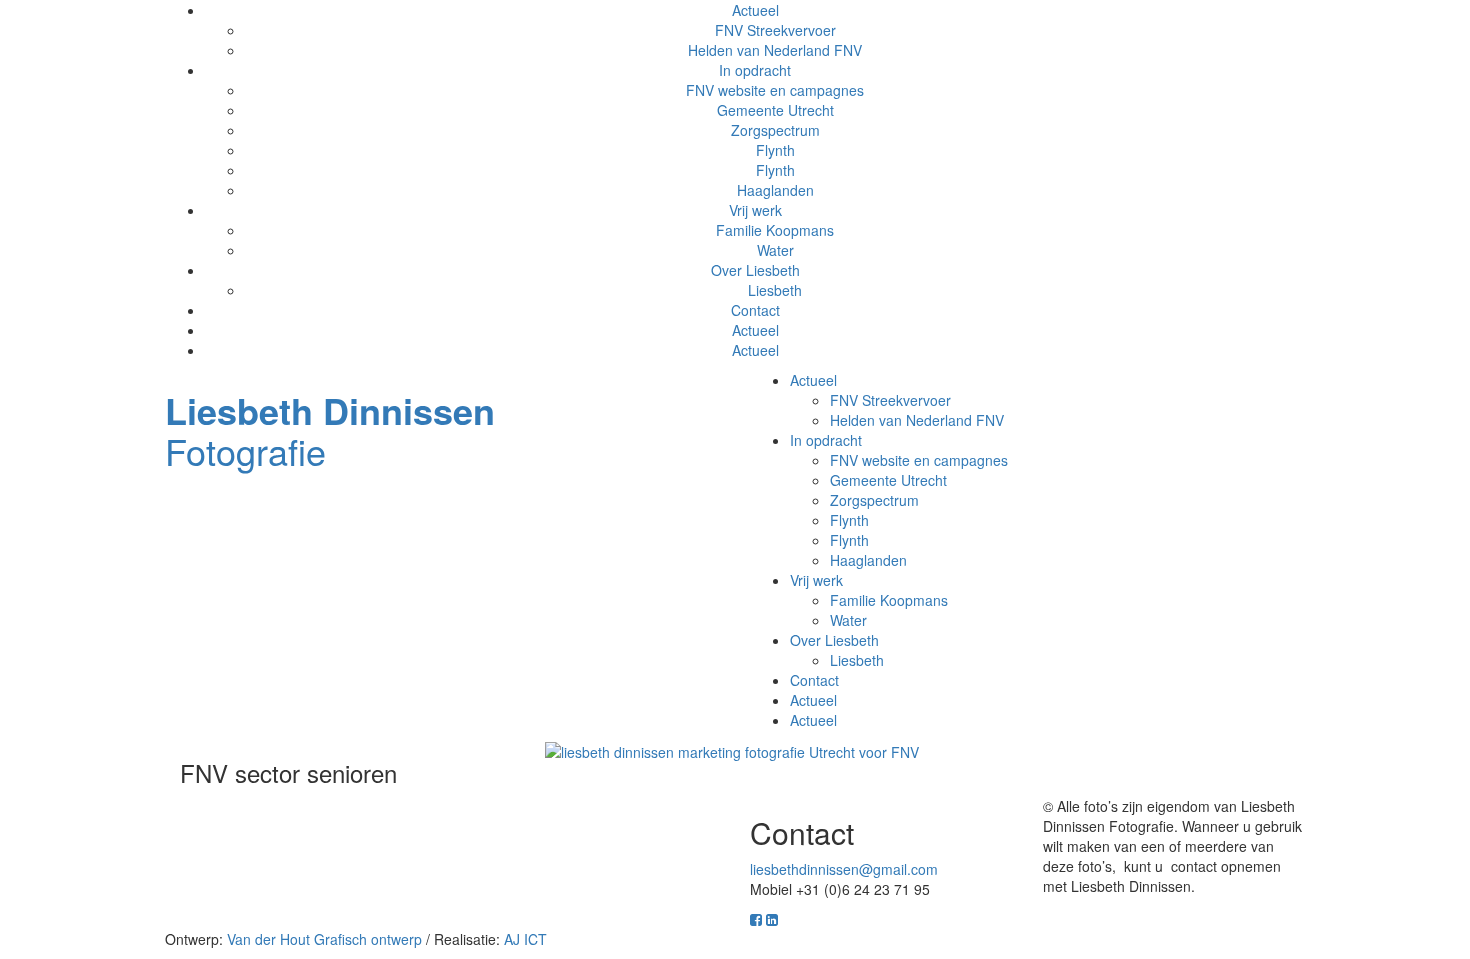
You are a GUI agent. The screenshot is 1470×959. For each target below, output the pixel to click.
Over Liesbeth (755, 270)
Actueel (755, 330)
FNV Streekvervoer (775, 30)
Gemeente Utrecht (775, 110)
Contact (755, 310)
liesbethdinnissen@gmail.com (844, 869)
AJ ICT (525, 939)
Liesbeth (775, 290)
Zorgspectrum (775, 130)
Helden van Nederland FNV (775, 50)
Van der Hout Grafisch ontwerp (324, 939)
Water (775, 250)
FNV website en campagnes (775, 90)
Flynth (775, 150)
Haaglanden (775, 190)
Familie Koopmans (775, 230)
